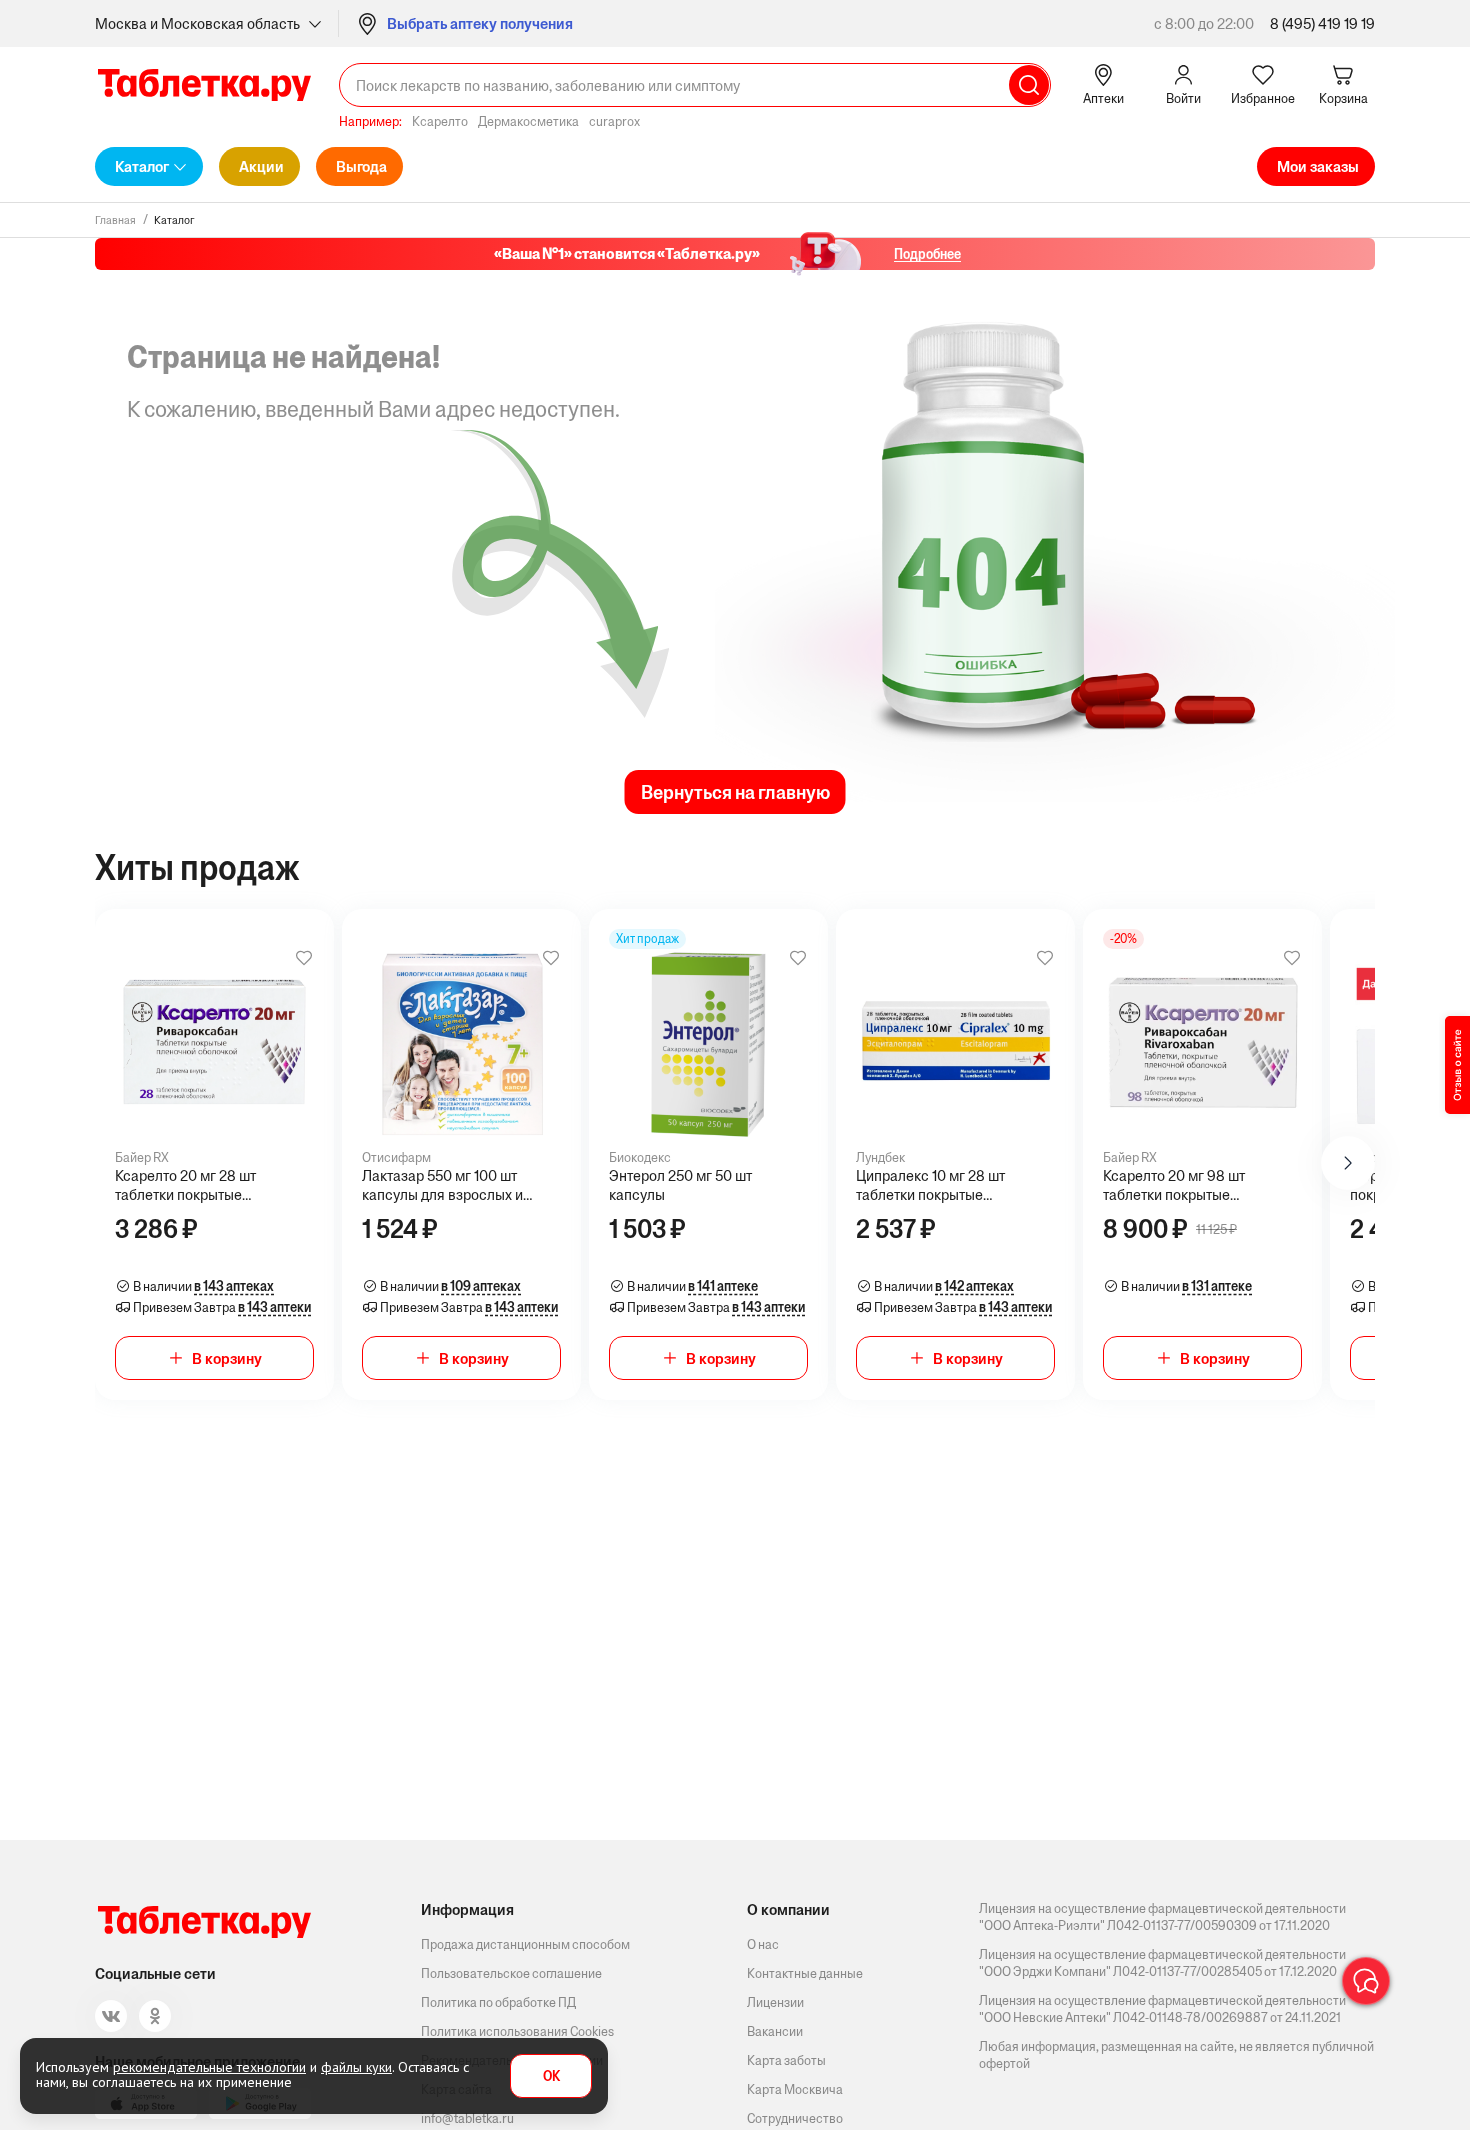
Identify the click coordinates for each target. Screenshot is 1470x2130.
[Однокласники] (155, 2016)
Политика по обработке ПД (498, 2002)
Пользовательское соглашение (511, 1973)
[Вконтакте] (111, 2016)
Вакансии (775, 2031)
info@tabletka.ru (467, 2118)
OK (551, 2076)
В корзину (227, 1358)
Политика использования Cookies (517, 2031)
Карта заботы (786, 2060)
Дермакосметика (528, 121)
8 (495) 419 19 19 (1322, 23)
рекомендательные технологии (209, 2067)
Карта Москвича (795, 2089)
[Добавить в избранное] (304, 958)
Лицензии (775, 2002)
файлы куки (356, 2067)
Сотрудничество (795, 2118)
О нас (763, 1944)
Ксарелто (440, 121)
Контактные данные (805, 1973)
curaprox (614, 121)
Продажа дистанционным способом (525, 1944)
